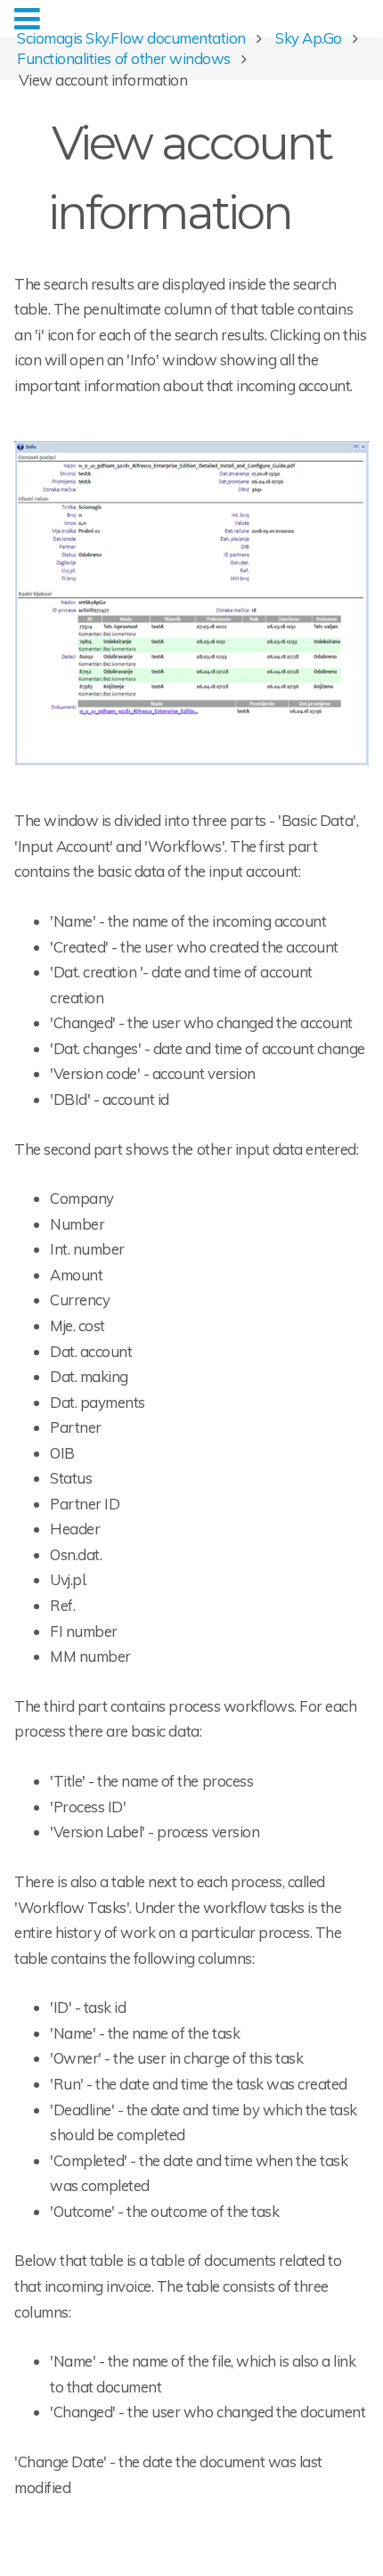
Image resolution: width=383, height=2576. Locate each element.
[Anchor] (314, 209)
